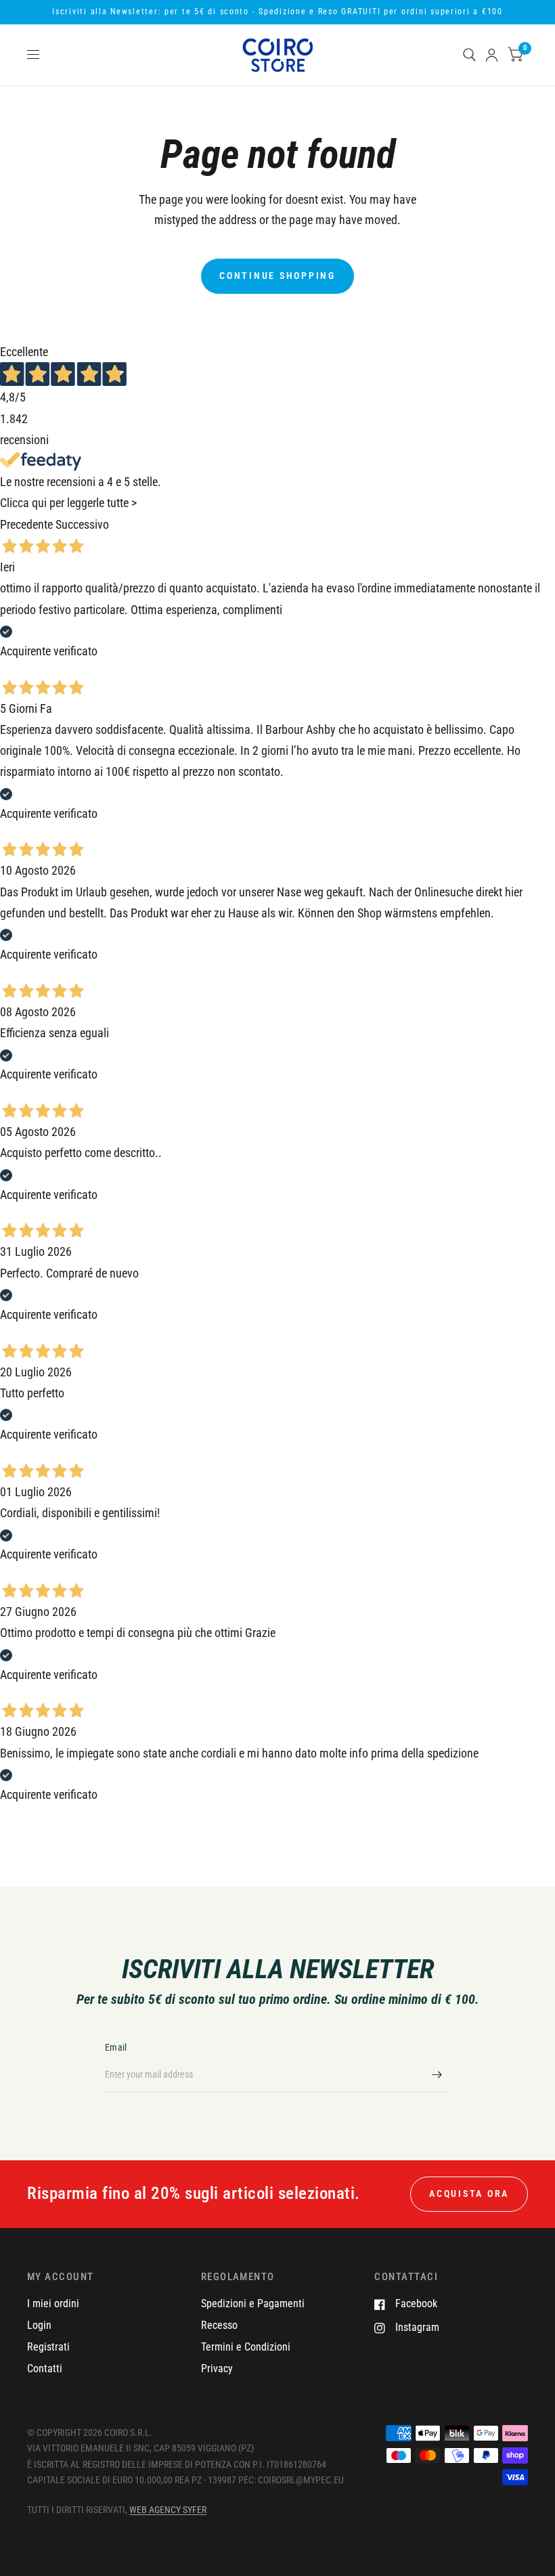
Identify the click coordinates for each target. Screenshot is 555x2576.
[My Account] (492, 55)
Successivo (82, 525)
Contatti (45, 2368)
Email (116, 2047)
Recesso (219, 2325)
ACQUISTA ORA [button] (469, 2193)
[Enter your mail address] (437, 2075)
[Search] (469, 55)
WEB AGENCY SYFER (168, 2510)
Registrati (48, 2347)
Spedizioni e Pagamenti (253, 2304)
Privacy (217, 2368)
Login (39, 2325)
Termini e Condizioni (246, 2347)
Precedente (26, 525)
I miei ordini (53, 2304)
